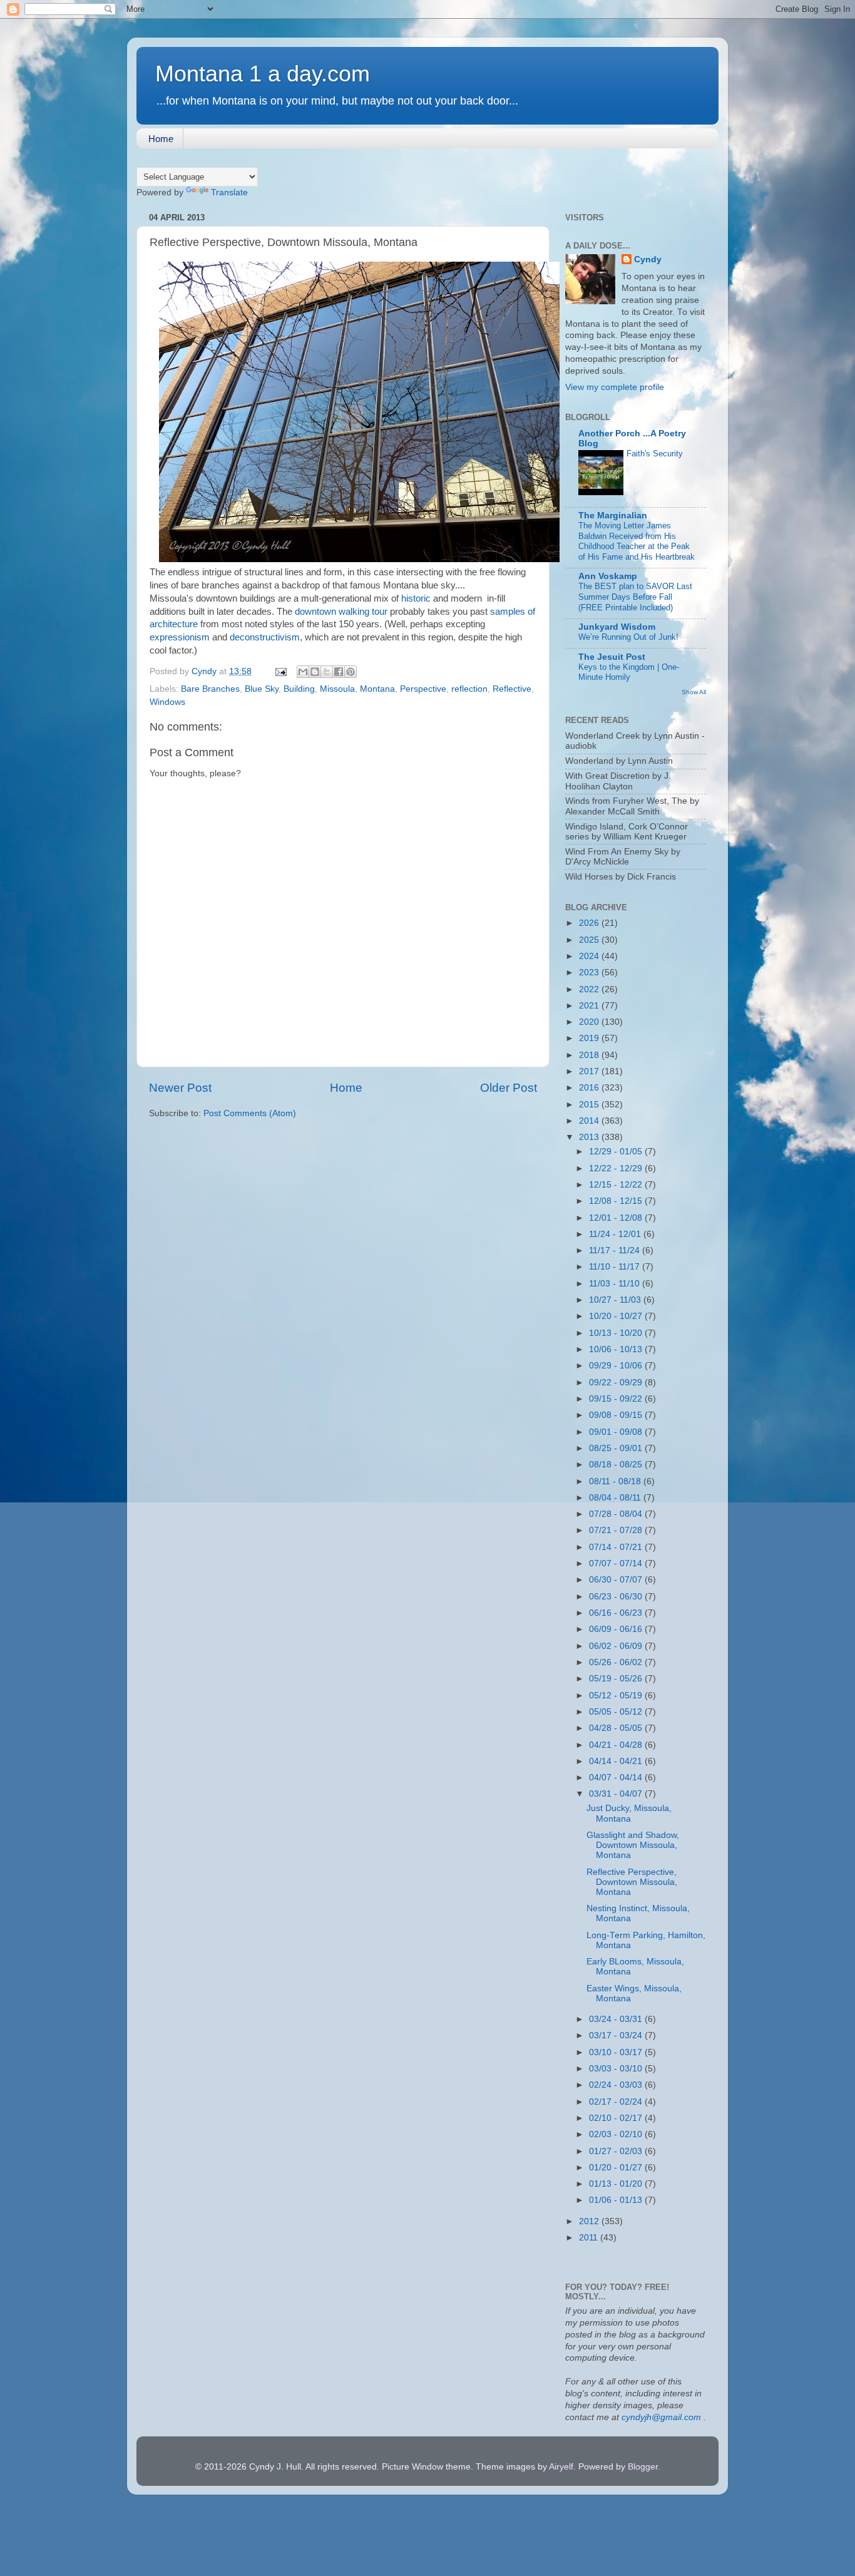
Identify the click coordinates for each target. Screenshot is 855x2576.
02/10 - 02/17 (617, 2118)
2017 (590, 1071)
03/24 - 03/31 (617, 2019)
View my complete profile (615, 387)
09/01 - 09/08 (617, 1432)
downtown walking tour (341, 612)
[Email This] (303, 672)
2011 (590, 2238)
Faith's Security (655, 454)
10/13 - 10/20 (617, 1333)
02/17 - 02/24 (617, 2102)
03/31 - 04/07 (617, 1794)
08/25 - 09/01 (617, 1448)
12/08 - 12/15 (617, 1201)
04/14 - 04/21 (617, 1761)
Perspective (423, 689)
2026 (590, 923)
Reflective (512, 689)
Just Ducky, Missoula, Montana (629, 1813)
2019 (590, 1038)
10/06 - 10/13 (617, 1349)
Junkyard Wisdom (617, 627)
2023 (590, 972)
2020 (590, 1022)
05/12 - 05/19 (617, 1696)
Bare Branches (210, 689)
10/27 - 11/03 (616, 1300)
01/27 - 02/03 (617, 2151)
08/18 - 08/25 (617, 1465)
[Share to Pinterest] (351, 672)
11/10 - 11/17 (616, 1267)
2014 (590, 1121)
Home (161, 139)
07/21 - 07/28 (617, 1530)
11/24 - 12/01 (616, 1234)
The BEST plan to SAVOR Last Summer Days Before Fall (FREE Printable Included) (635, 597)
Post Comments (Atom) (250, 1113)
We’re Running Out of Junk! (628, 637)
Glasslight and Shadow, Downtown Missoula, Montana (633, 1845)
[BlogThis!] (315, 672)
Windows (167, 702)
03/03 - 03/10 (617, 2069)
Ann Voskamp (608, 576)
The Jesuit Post (612, 657)
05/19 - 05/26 (617, 1679)
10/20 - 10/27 (617, 1316)
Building (299, 689)
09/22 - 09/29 (617, 1383)
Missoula (337, 689)
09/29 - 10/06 (617, 1366)
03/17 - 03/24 (617, 2035)
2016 (590, 1088)
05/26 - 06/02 (617, 1662)
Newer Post (180, 1088)
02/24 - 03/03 (617, 2085)
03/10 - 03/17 (617, 2052)
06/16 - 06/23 (617, 1613)
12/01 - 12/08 (617, 1218)
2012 (590, 2221)
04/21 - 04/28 (617, 1745)
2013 (590, 1137)
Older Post (509, 1088)
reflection (469, 689)
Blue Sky (262, 689)
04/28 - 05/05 (617, 1728)
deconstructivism (265, 637)
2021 (590, 1006)
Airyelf (561, 2467)
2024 (590, 956)
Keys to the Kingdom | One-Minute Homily (629, 672)
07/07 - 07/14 (617, 1563)
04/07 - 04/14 (617, 1778)
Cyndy (648, 259)
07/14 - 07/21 (617, 1547)
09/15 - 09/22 (617, 1399)
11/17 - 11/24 (616, 1250)
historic (416, 598)
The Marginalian (613, 516)
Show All (694, 692)
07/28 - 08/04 (617, 1514)
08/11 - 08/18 (616, 1481)
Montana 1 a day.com (263, 74)
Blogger (643, 2467)
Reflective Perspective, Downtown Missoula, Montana (632, 1882)
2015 (590, 1105)
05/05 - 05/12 (617, 1712)
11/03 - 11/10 (616, 1284)
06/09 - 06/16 (617, 1629)
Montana (377, 689)
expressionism (180, 637)
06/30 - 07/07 (617, 1580)
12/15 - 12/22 (617, 1185)
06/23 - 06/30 (617, 1597)
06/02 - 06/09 (617, 1646)
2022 (590, 989)
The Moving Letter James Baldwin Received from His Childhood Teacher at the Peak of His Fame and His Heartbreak (637, 541)
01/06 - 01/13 (617, 2200)
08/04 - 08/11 (616, 1498)
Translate (229, 192)
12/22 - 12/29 (617, 1168)
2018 (590, 1055)
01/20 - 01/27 (617, 2168)
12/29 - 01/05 (617, 1152)
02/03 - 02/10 (617, 2134)
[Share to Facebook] (339, 672)
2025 (590, 940)
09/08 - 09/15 (617, 1415)
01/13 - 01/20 (617, 2184)
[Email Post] (280, 671)
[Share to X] (327, 672)
